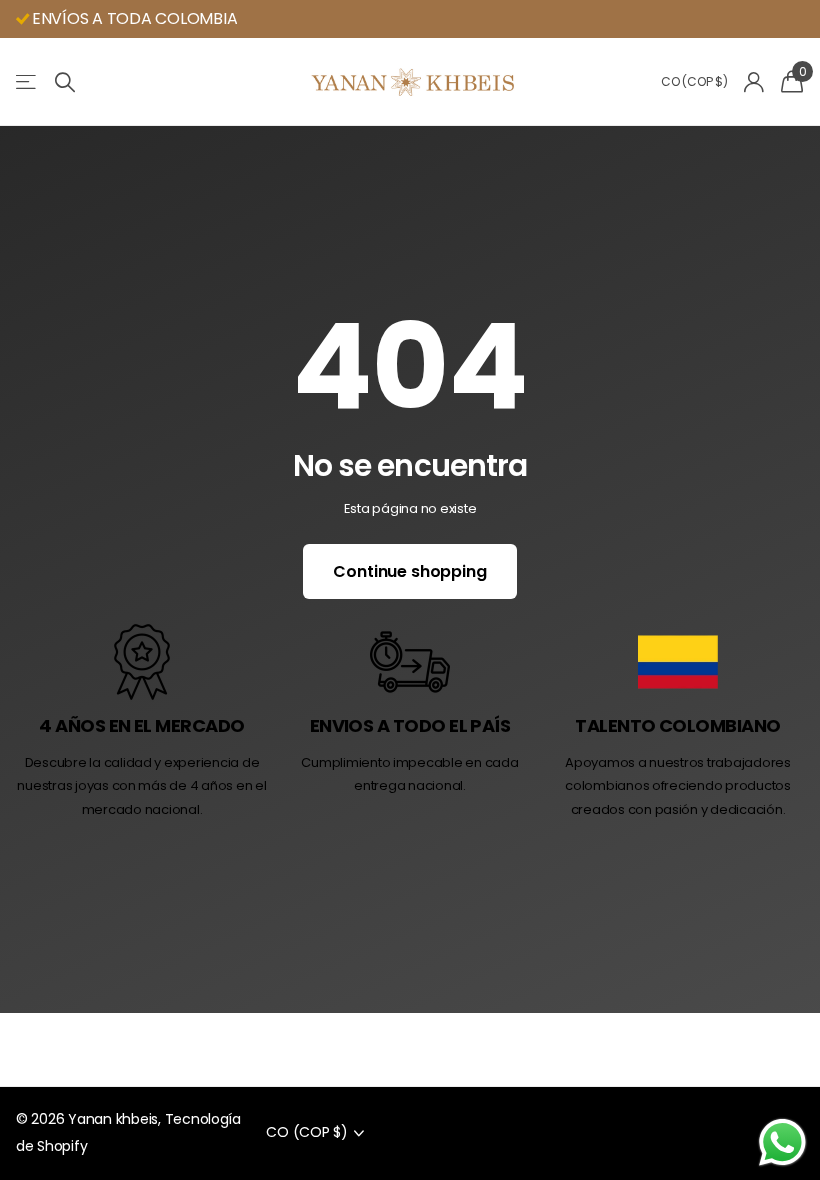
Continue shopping (409, 571)
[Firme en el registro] (754, 82)
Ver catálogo (27, 82)
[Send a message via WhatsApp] (782, 1142)
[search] (65, 82)
